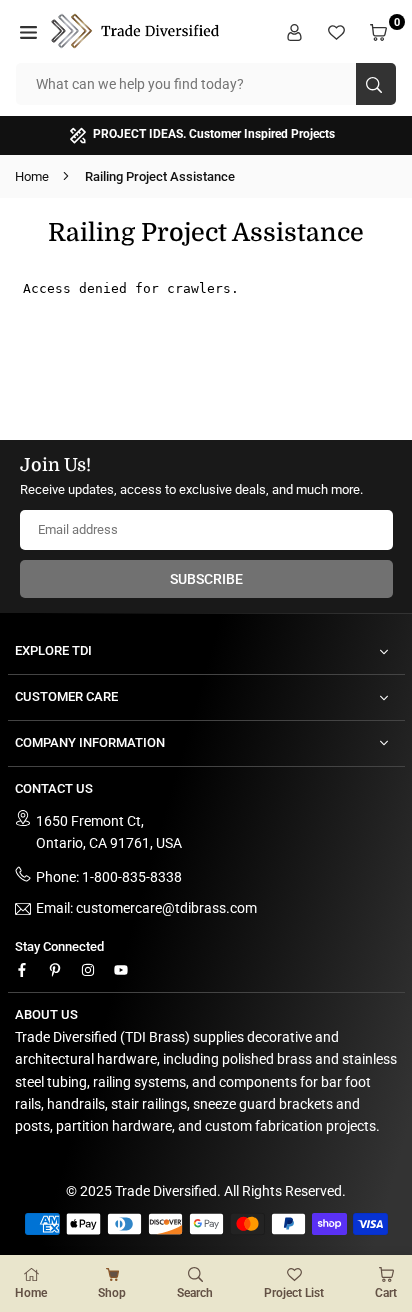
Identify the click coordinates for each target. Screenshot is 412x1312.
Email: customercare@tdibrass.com (146, 908)
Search (195, 1293)
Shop (112, 1293)
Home (32, 176)
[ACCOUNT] (297, 31)
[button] (31, 31)
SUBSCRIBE (206, 579)
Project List (294, 1293)
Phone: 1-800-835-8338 (109, 877)
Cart (386, 1293)
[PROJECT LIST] (339, 31)
